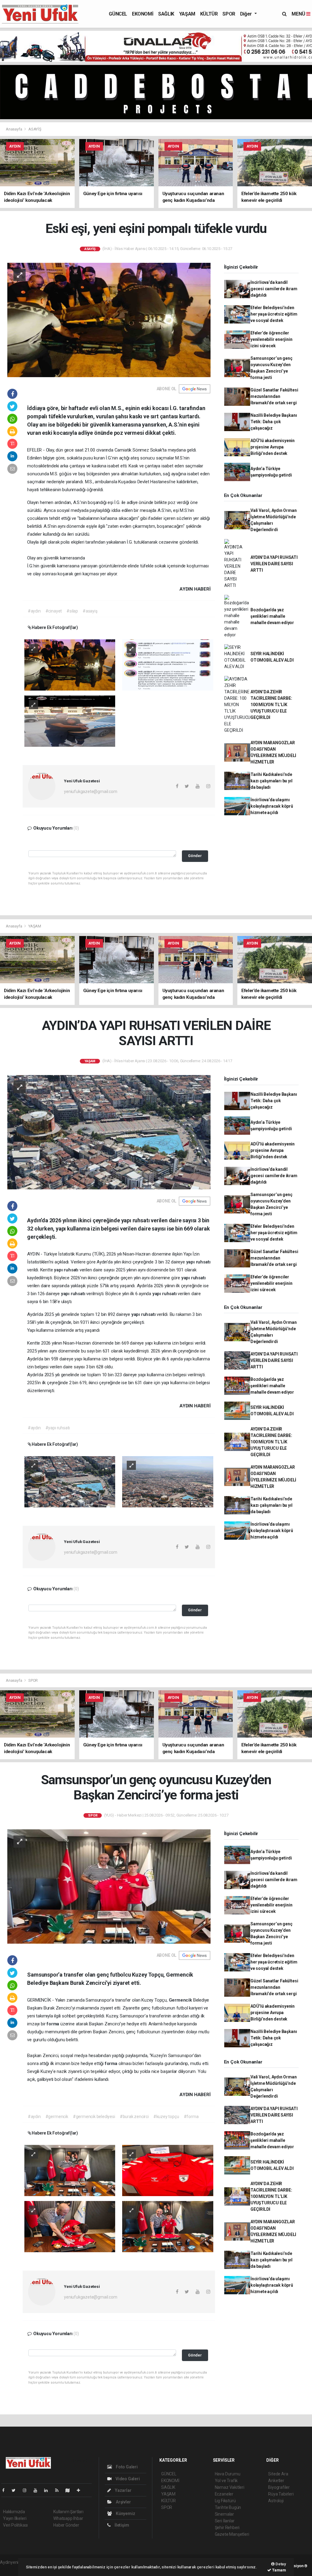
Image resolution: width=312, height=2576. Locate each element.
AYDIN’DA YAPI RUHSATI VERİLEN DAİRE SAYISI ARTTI (274, 564)
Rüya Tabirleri (281, 2494)
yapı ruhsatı (198, 1262)
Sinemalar (224, 2514)
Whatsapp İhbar (68, 2518)
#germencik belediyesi (94, 2117)
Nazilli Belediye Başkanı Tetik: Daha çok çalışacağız (274, 422)
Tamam (279, 2570)
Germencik (181, 2000)
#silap (72, 611)
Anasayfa (14, 129)
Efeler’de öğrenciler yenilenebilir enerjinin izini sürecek (271, 339)
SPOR (229, 14)
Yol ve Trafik (226, 2481)
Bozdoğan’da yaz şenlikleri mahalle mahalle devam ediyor (272, 616)
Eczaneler (224, 2494)
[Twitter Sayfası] (16, 2490)
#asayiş (90, 611)
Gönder (195, 856)
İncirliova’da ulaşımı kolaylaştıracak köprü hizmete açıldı (272, 806)
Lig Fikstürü (225, 2501)
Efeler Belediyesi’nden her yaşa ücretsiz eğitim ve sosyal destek (274, 314)
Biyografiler (279, 2487)
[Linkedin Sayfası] (48, 2490)
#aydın (34, 611)
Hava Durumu (228, 2474)
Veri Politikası (15, 2525)
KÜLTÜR (209, 14)
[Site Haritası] (70, 2490)
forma (53, 2024)
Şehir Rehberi (227, 2528)
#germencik (57, 2117)
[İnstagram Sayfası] (27, 2490)
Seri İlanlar (225, 2521)
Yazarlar (123, 2490)
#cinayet (54, 611)
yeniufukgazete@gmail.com (90, 791)
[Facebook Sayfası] (6, 2490)
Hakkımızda (14, 2512)
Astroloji (276, 2501)
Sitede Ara (278, 2474)
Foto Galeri (126, 2467)
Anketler (276, 2481)
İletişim (121, 2525)
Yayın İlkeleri (15, 2518)
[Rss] (59, 2490)
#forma (191, 2117)
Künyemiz (125, 2513)
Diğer (247, 14)
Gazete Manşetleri (232, 2534)
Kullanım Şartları (68, 2512)
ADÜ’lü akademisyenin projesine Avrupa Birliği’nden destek (273, 447)
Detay (280, 2564)
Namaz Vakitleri (230, 2487)
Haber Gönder (66, 2525)
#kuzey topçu (166, 2117)
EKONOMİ (143, 14)
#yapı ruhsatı (58, 1428)
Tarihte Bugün (228, 2507)
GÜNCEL (118, 14)
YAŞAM (187, 14)
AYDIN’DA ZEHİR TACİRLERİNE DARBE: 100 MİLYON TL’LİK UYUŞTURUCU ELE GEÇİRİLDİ (271, 705)
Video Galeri (127, 2479)
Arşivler (123, 2502)
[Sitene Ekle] (81, 2490)
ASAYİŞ (35, 129)
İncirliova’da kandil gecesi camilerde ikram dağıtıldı (274, 289)
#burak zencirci (134, 2117)
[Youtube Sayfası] (38, 2490)
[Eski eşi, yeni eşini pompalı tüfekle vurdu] (109, 320)
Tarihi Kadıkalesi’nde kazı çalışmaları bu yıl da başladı (271, 781)
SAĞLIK (166, 14)
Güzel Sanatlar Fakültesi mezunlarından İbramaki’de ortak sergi (274, 396)
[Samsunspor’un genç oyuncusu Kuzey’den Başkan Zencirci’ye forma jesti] (109, 1886)
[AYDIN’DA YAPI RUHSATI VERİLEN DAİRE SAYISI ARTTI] (109, 1132)
